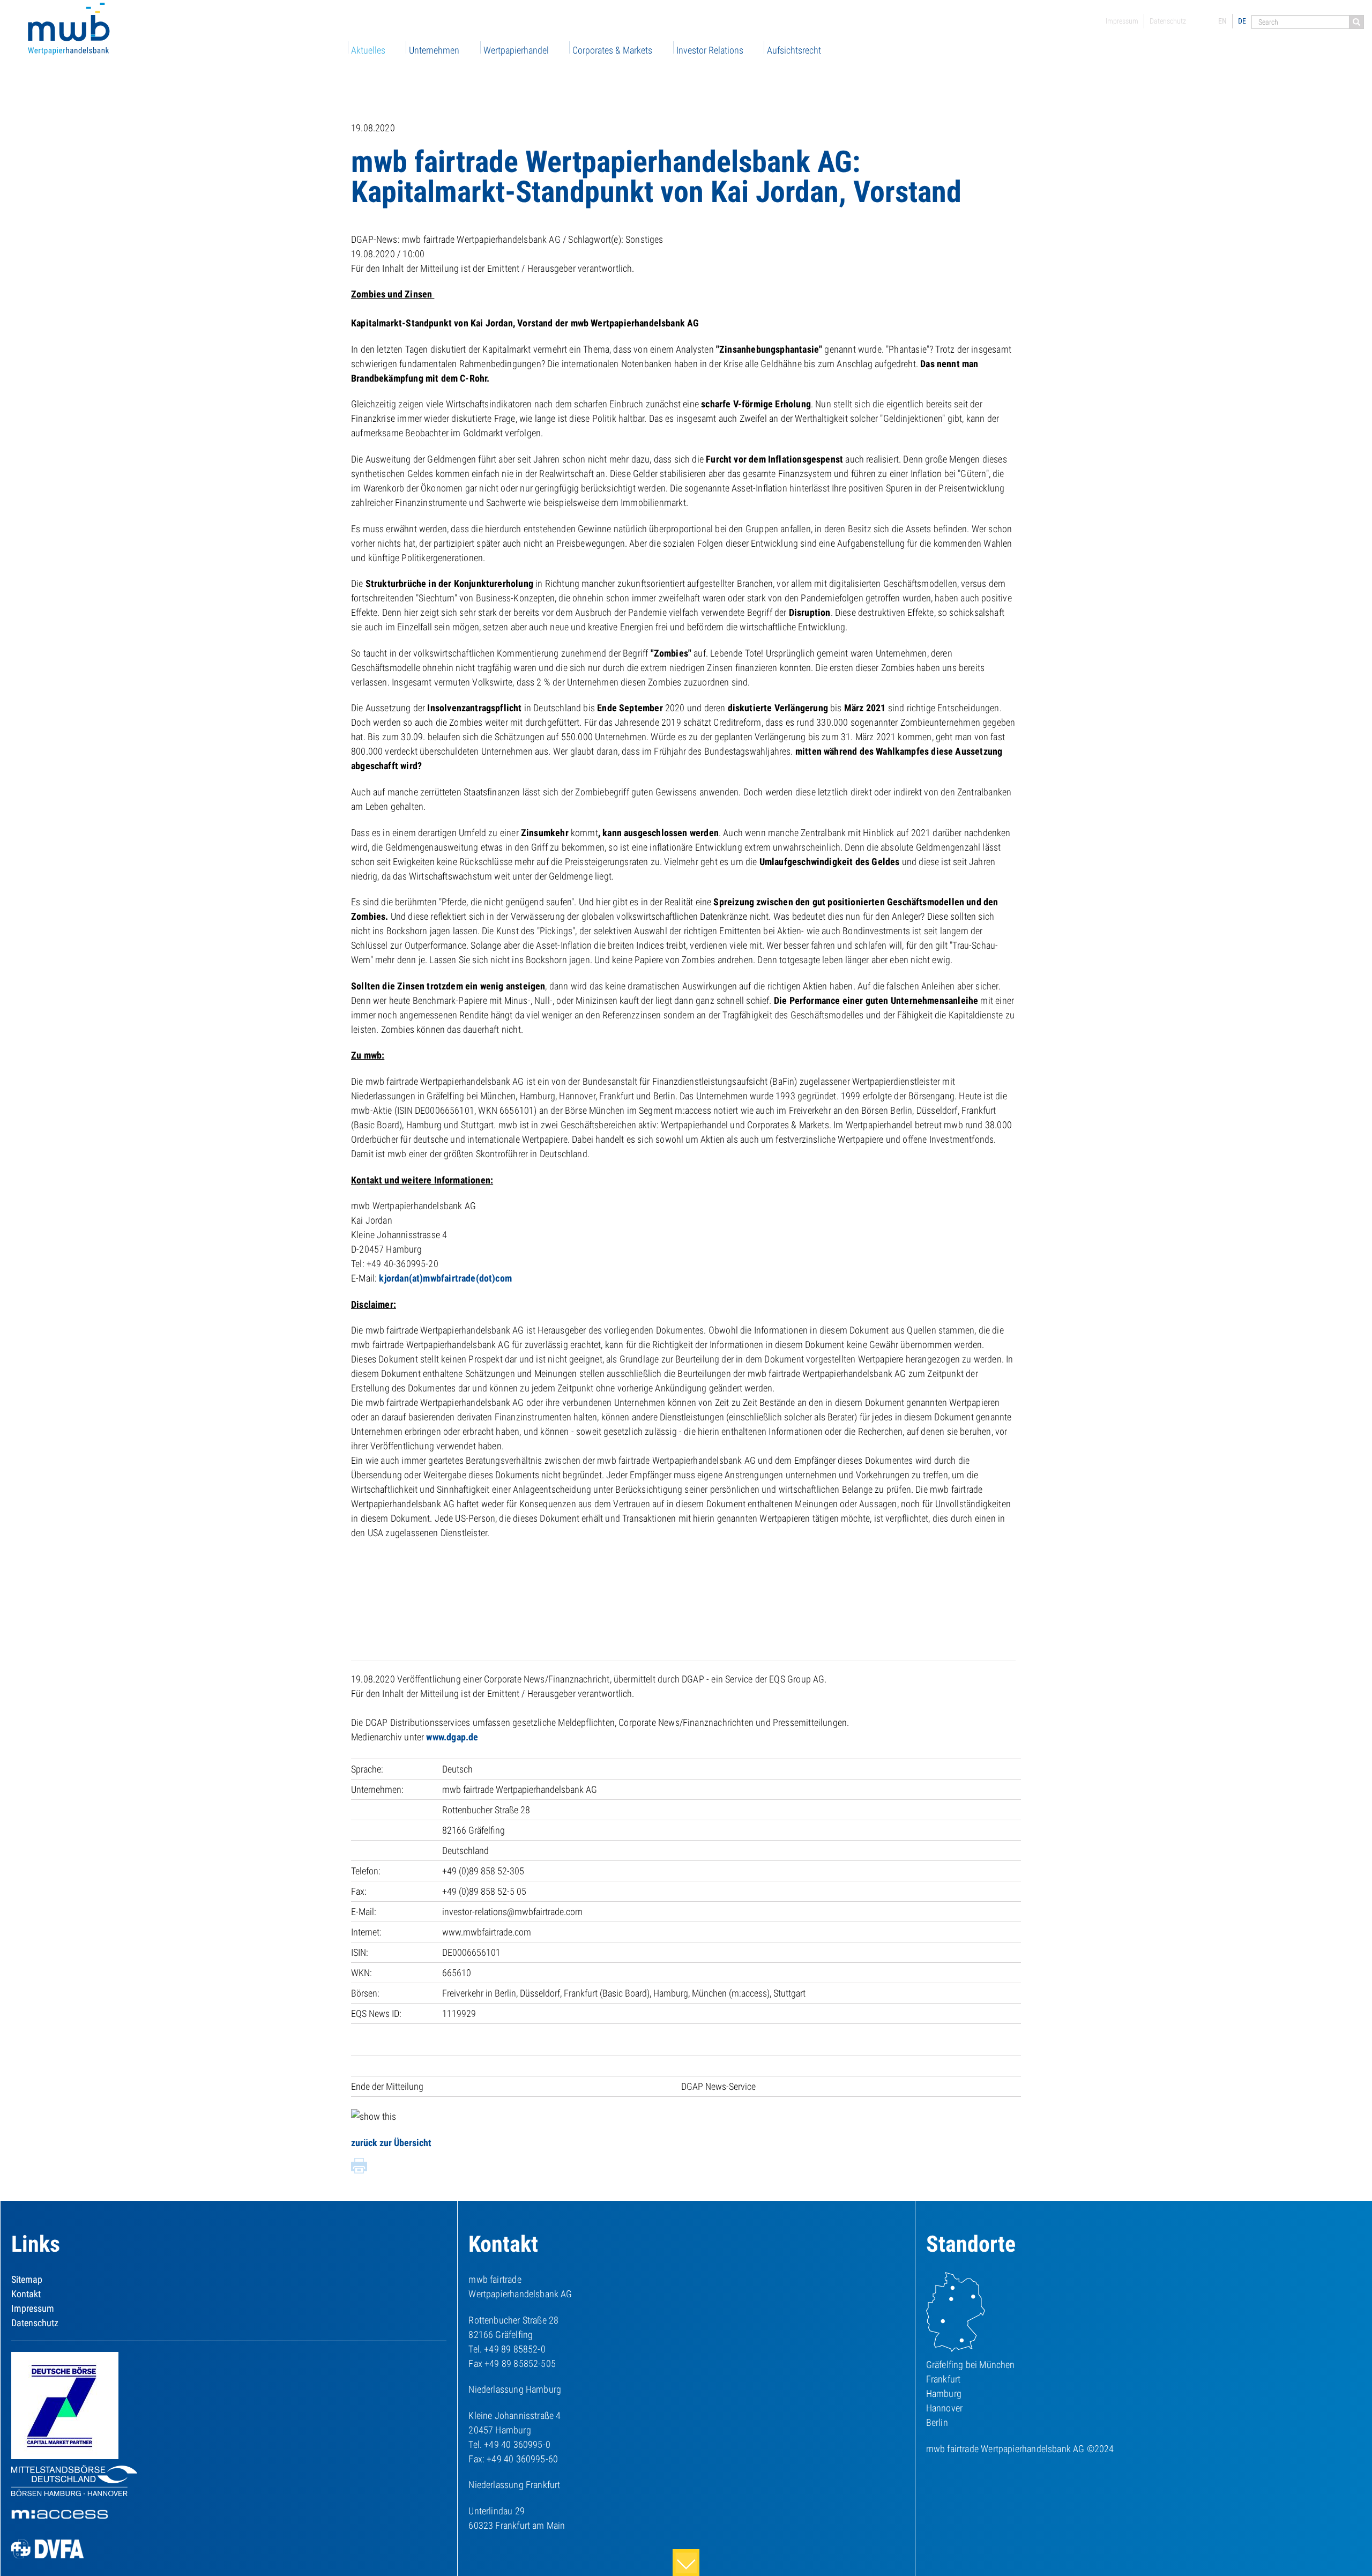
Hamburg (944, 2393)
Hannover (944, 2408)
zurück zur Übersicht (391, 2143)
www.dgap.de (452, 1737)
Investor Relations (710, 50)
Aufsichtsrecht (794, 50)
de (1242, 21)
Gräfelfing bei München (971, 2365)
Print (359, 2166)
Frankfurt (944, 2379)
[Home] (70, 30)
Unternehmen (434, 50)
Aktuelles (368, 50)
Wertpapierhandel (516, 50)
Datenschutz (1168, 21)
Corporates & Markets (612, 50)
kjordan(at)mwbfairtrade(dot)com (445, 1278)
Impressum (1122, 21)
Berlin (937, 2422)
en (1222, 21)
